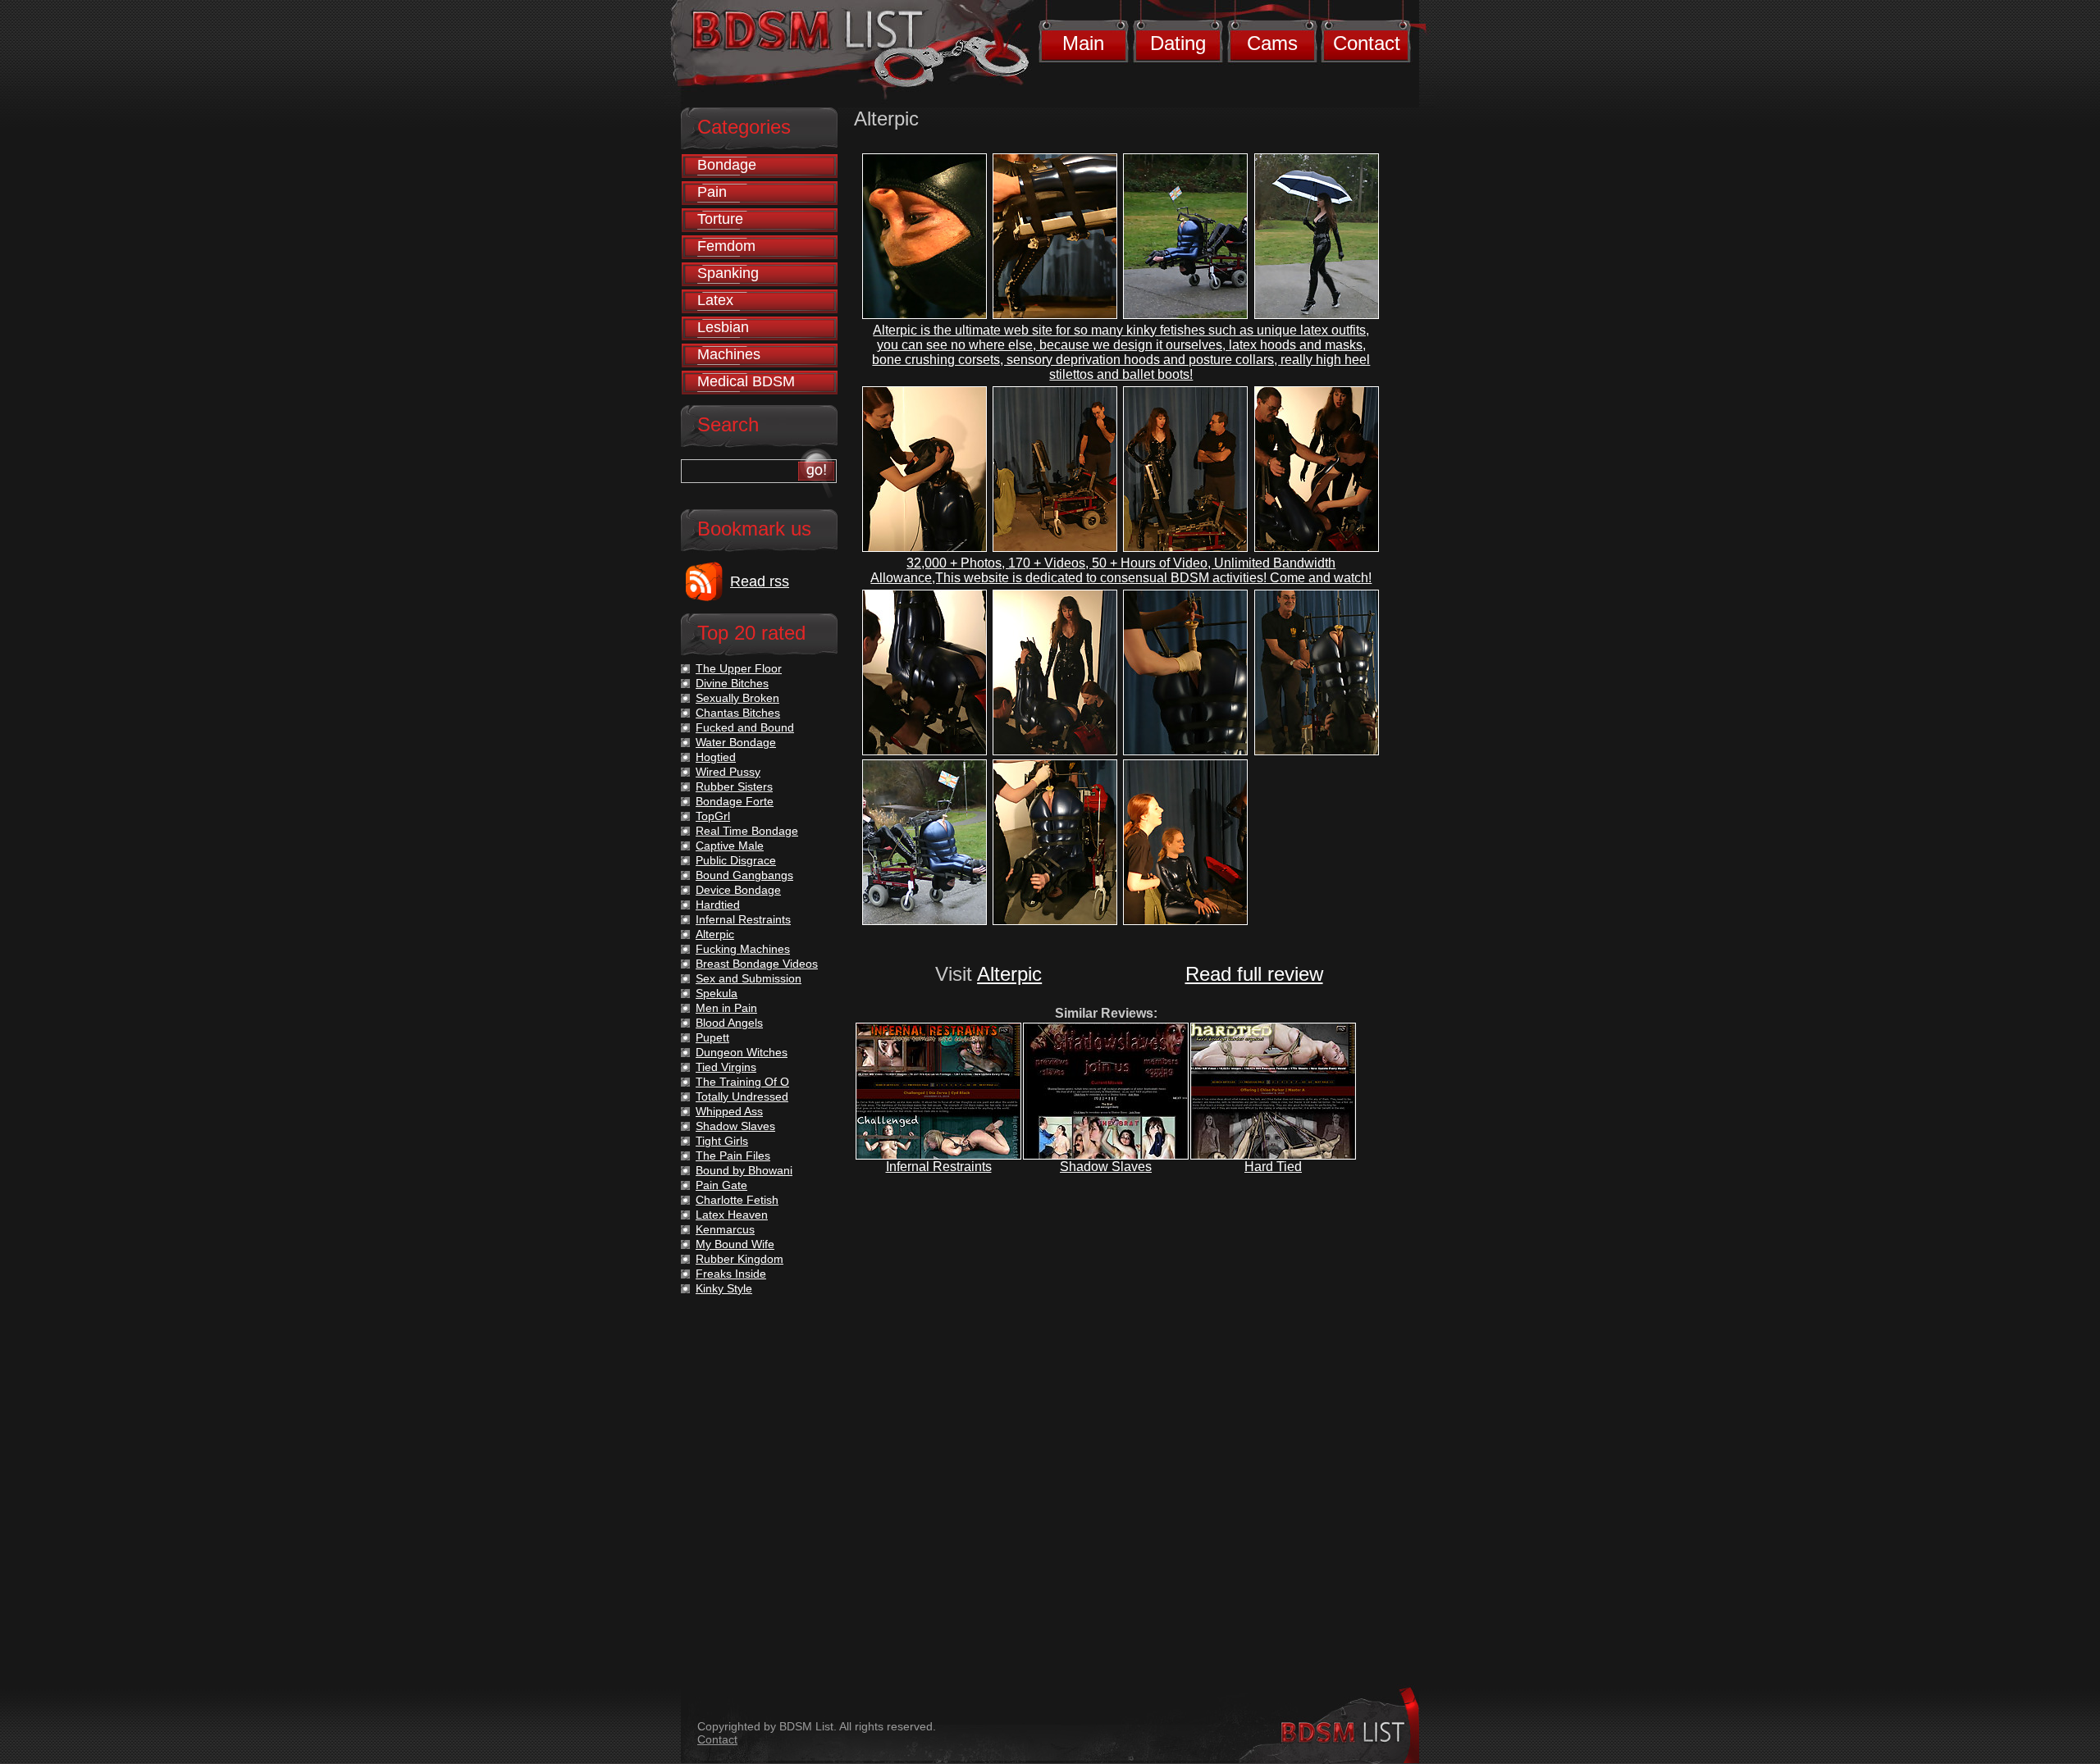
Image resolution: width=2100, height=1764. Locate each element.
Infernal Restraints (939, 1167)
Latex (715, 300)
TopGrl (713, 816)
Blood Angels (729, 1023)
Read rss (760, 581)
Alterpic (1009, 974)
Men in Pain (726, 1008)
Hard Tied (1273, 1167)
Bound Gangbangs (744, 875)
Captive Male (730, 846)
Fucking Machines (743, 949)
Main (1083, 43)
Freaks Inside (731, 1274)
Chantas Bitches (738, 713)
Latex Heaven (732, 1215)
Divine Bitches (732, 683)
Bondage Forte (735, 801)
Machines (729, 354)
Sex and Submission (749, 978)
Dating (1178, 43)
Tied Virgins (726, 1067)
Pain (712, 192)
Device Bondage (738, 890)
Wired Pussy (728, 772)
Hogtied (716, 757)
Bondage (727, 165)
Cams (1272, 43)
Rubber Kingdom (740, 1259)
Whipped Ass (729, 1111)
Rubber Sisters (734, 786)
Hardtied (718, 905)
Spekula (717, 993)
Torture (720, 219)
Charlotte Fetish (737, 1200)
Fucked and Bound (745, 727)
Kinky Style (724, 1288)
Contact (1367, 43)
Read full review (1254, 974)
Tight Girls (722, 1141)
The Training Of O (742, 1082)
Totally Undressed (742, 1096)
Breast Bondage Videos (757, 964)
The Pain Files (733, 1155)
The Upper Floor (739, 668)
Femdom (726, 246)
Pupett (712, 1037)
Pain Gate (721, 1185)
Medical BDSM (746, 381)
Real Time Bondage (747, 831)
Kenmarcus (725, 1229)
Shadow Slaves (1106, 1167)
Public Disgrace (736, 860)
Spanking (728, 273)
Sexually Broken (737, 698)
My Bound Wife (735, 1244)
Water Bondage (736, 742)
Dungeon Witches (742, 1052)
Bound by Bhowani (744, 1170)
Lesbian (723, 327)
